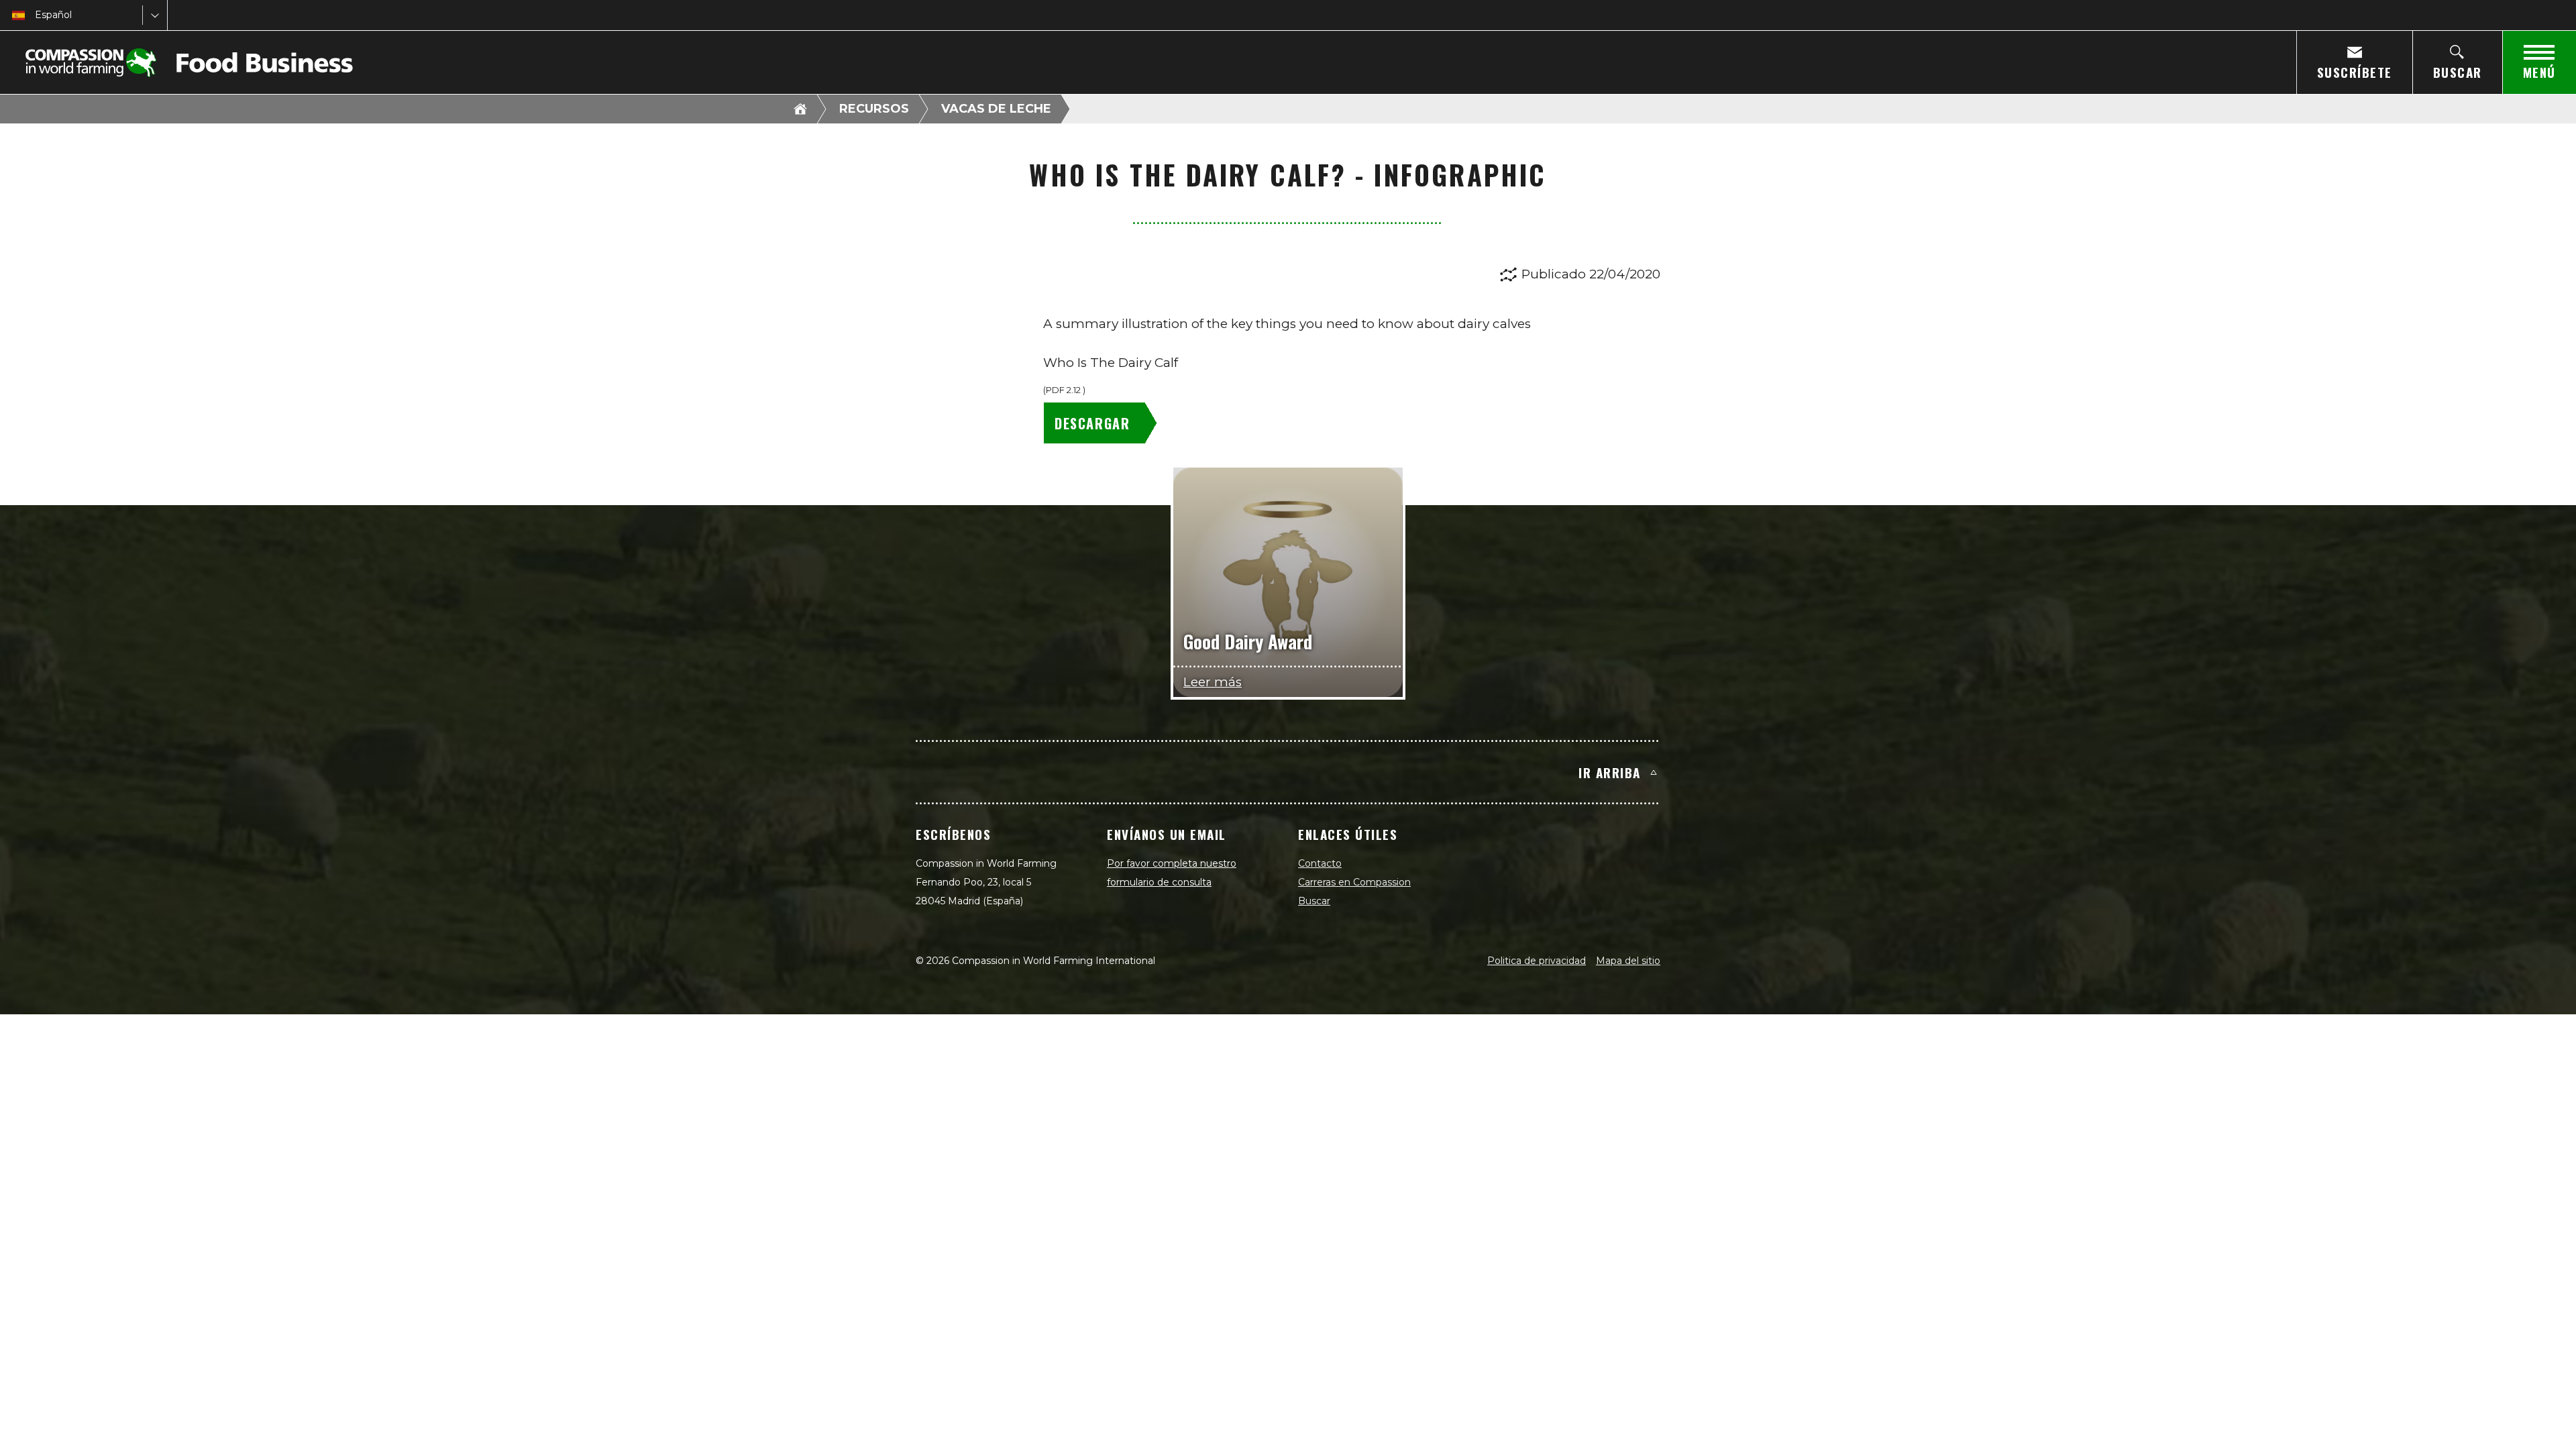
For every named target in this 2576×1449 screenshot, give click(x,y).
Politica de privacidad (1537, 961)
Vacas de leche (996, 109)
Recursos (874, 109)
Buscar (1314, 901)
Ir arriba (1610, 772)
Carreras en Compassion (1354, 882)
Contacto (1320, 863)
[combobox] (36, 15)
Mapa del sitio (1628, 961)
